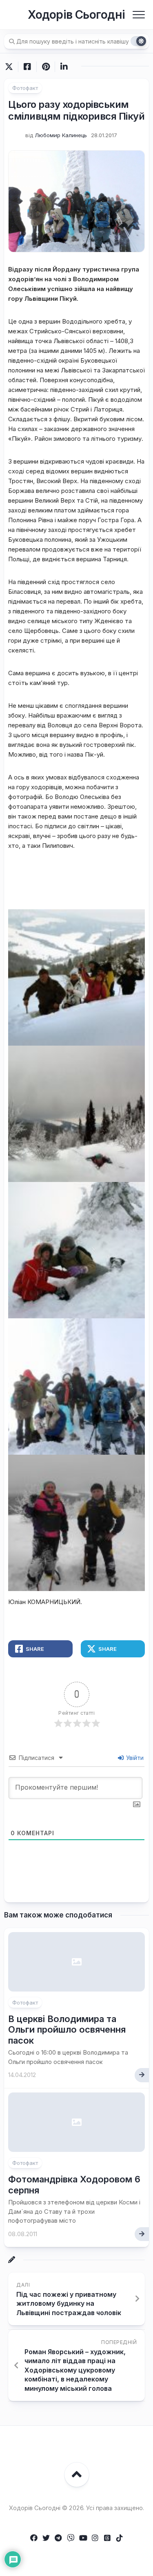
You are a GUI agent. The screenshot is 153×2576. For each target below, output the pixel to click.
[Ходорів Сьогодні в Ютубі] (83, 2538)
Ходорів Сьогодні (76, 15)
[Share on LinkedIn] (64, 67)
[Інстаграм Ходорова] (95, 2538)
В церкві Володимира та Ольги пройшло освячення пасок (67, 2030)
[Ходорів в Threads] (107, 2538)
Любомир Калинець (61, 135)
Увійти (134, 1758)
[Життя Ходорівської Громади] (34, 2538)
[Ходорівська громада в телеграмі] (58, 2538)
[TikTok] (120, 2538)
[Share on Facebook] (27, 67)
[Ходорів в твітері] (46, 2538)
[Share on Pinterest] (45, 67)
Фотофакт (25, 88)
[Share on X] (11, 67)
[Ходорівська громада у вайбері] (71, 2538)
